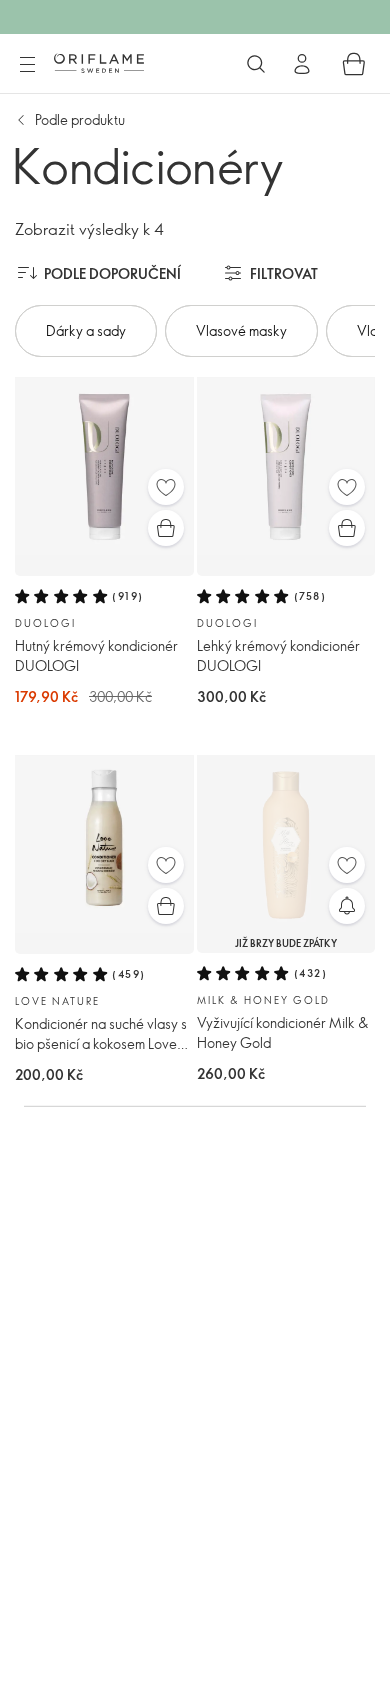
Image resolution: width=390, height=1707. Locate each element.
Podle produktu (80, 119)
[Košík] (354, 64)
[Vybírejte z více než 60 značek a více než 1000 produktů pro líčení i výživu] (256, 64)
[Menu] (27, 65)
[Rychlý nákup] (166, 528)
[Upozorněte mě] (347, 906)
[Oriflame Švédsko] (99, 63)
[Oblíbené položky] (166, 487)
